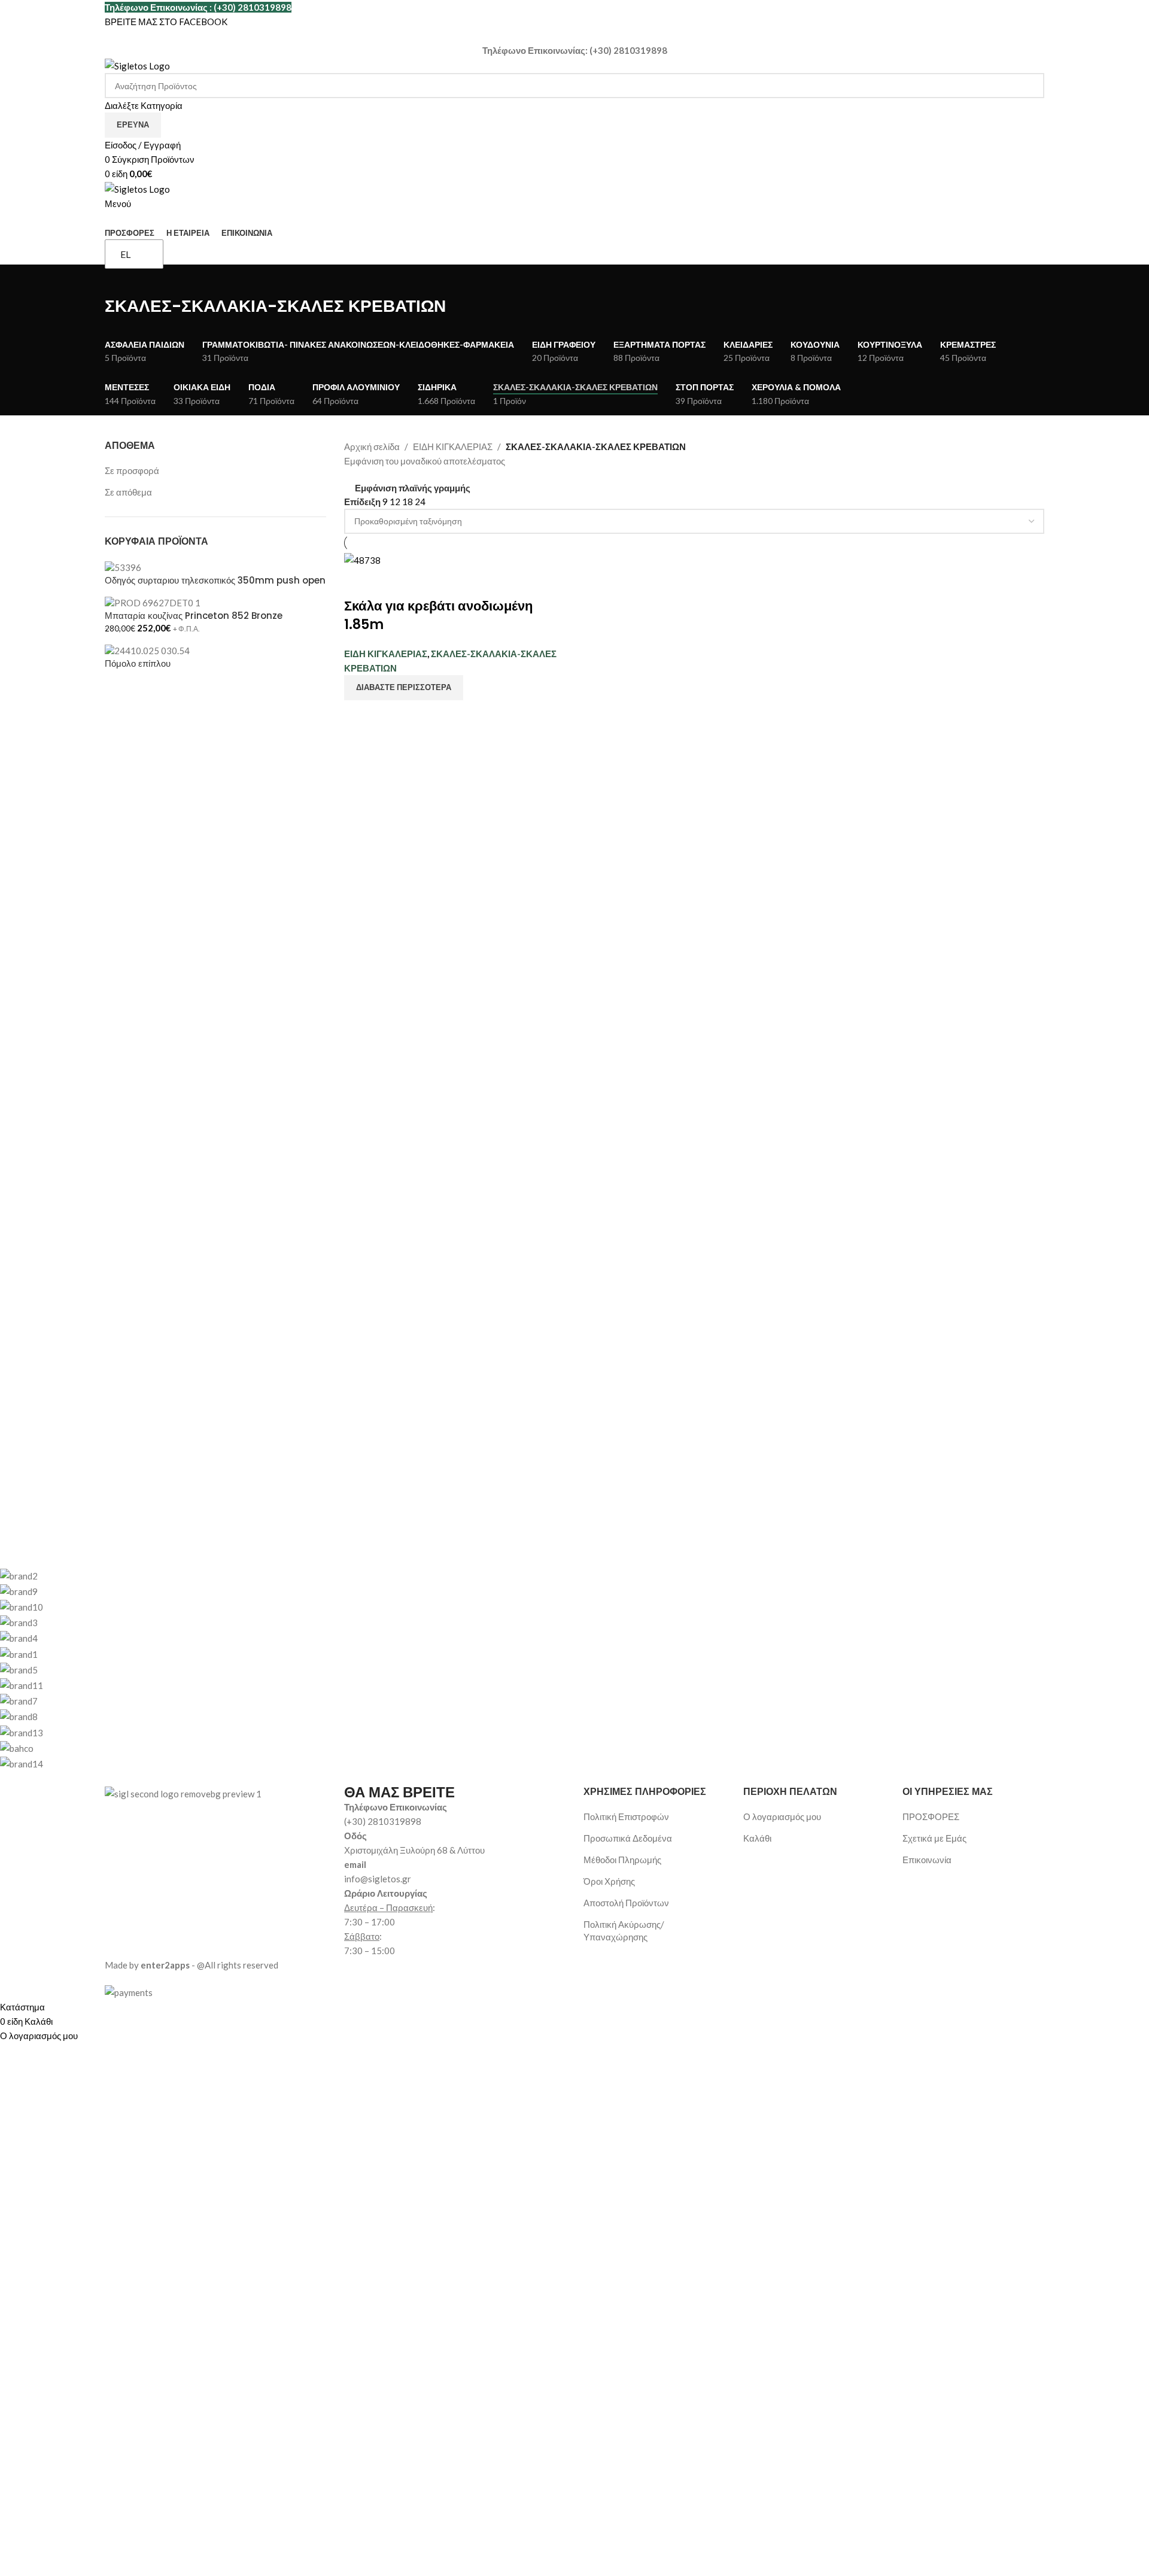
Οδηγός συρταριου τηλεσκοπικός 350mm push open (215, 580)
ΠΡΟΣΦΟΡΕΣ (931, 1816)
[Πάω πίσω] (120, 280)
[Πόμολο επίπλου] (147, 649)
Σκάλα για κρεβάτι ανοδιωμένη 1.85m (438, 615)
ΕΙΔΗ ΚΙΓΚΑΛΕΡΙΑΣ (453, 446)
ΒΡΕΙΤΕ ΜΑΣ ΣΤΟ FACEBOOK (166, 22)
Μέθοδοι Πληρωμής (622, 1860)
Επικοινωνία (927, 1860)
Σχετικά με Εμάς (934, 1838)
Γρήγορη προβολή (391, 582)
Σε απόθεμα (128, 492)
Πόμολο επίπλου (138, 663)
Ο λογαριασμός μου (782, 1816)
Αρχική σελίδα (372, 446)
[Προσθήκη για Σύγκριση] (359, 582)
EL (125, 254)
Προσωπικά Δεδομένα (628, 1838)
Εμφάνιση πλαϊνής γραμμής (413, 489)
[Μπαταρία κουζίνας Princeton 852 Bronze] (153, 602)
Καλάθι (757, 1838)
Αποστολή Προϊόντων (626, 1903)
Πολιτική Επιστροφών (626, 1816)
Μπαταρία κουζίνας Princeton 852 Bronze (194, 616)
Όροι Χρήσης (609, 1881)
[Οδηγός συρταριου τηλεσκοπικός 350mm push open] (123, 567)
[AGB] (470, 1669)
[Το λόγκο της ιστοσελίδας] (137, 65)
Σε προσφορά (132, 470)
